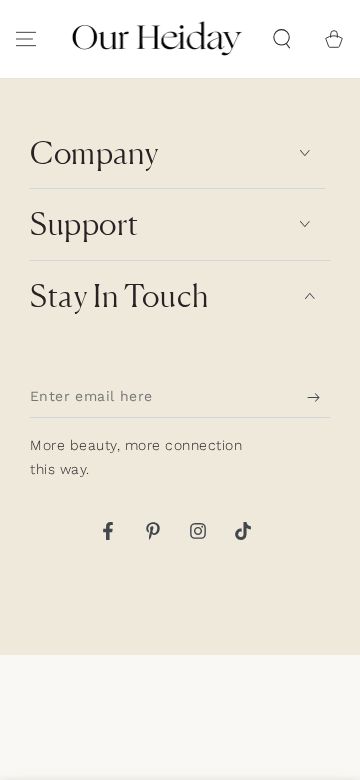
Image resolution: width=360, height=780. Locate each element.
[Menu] (26, 39)
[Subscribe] (318, 398)
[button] (282, 39)
